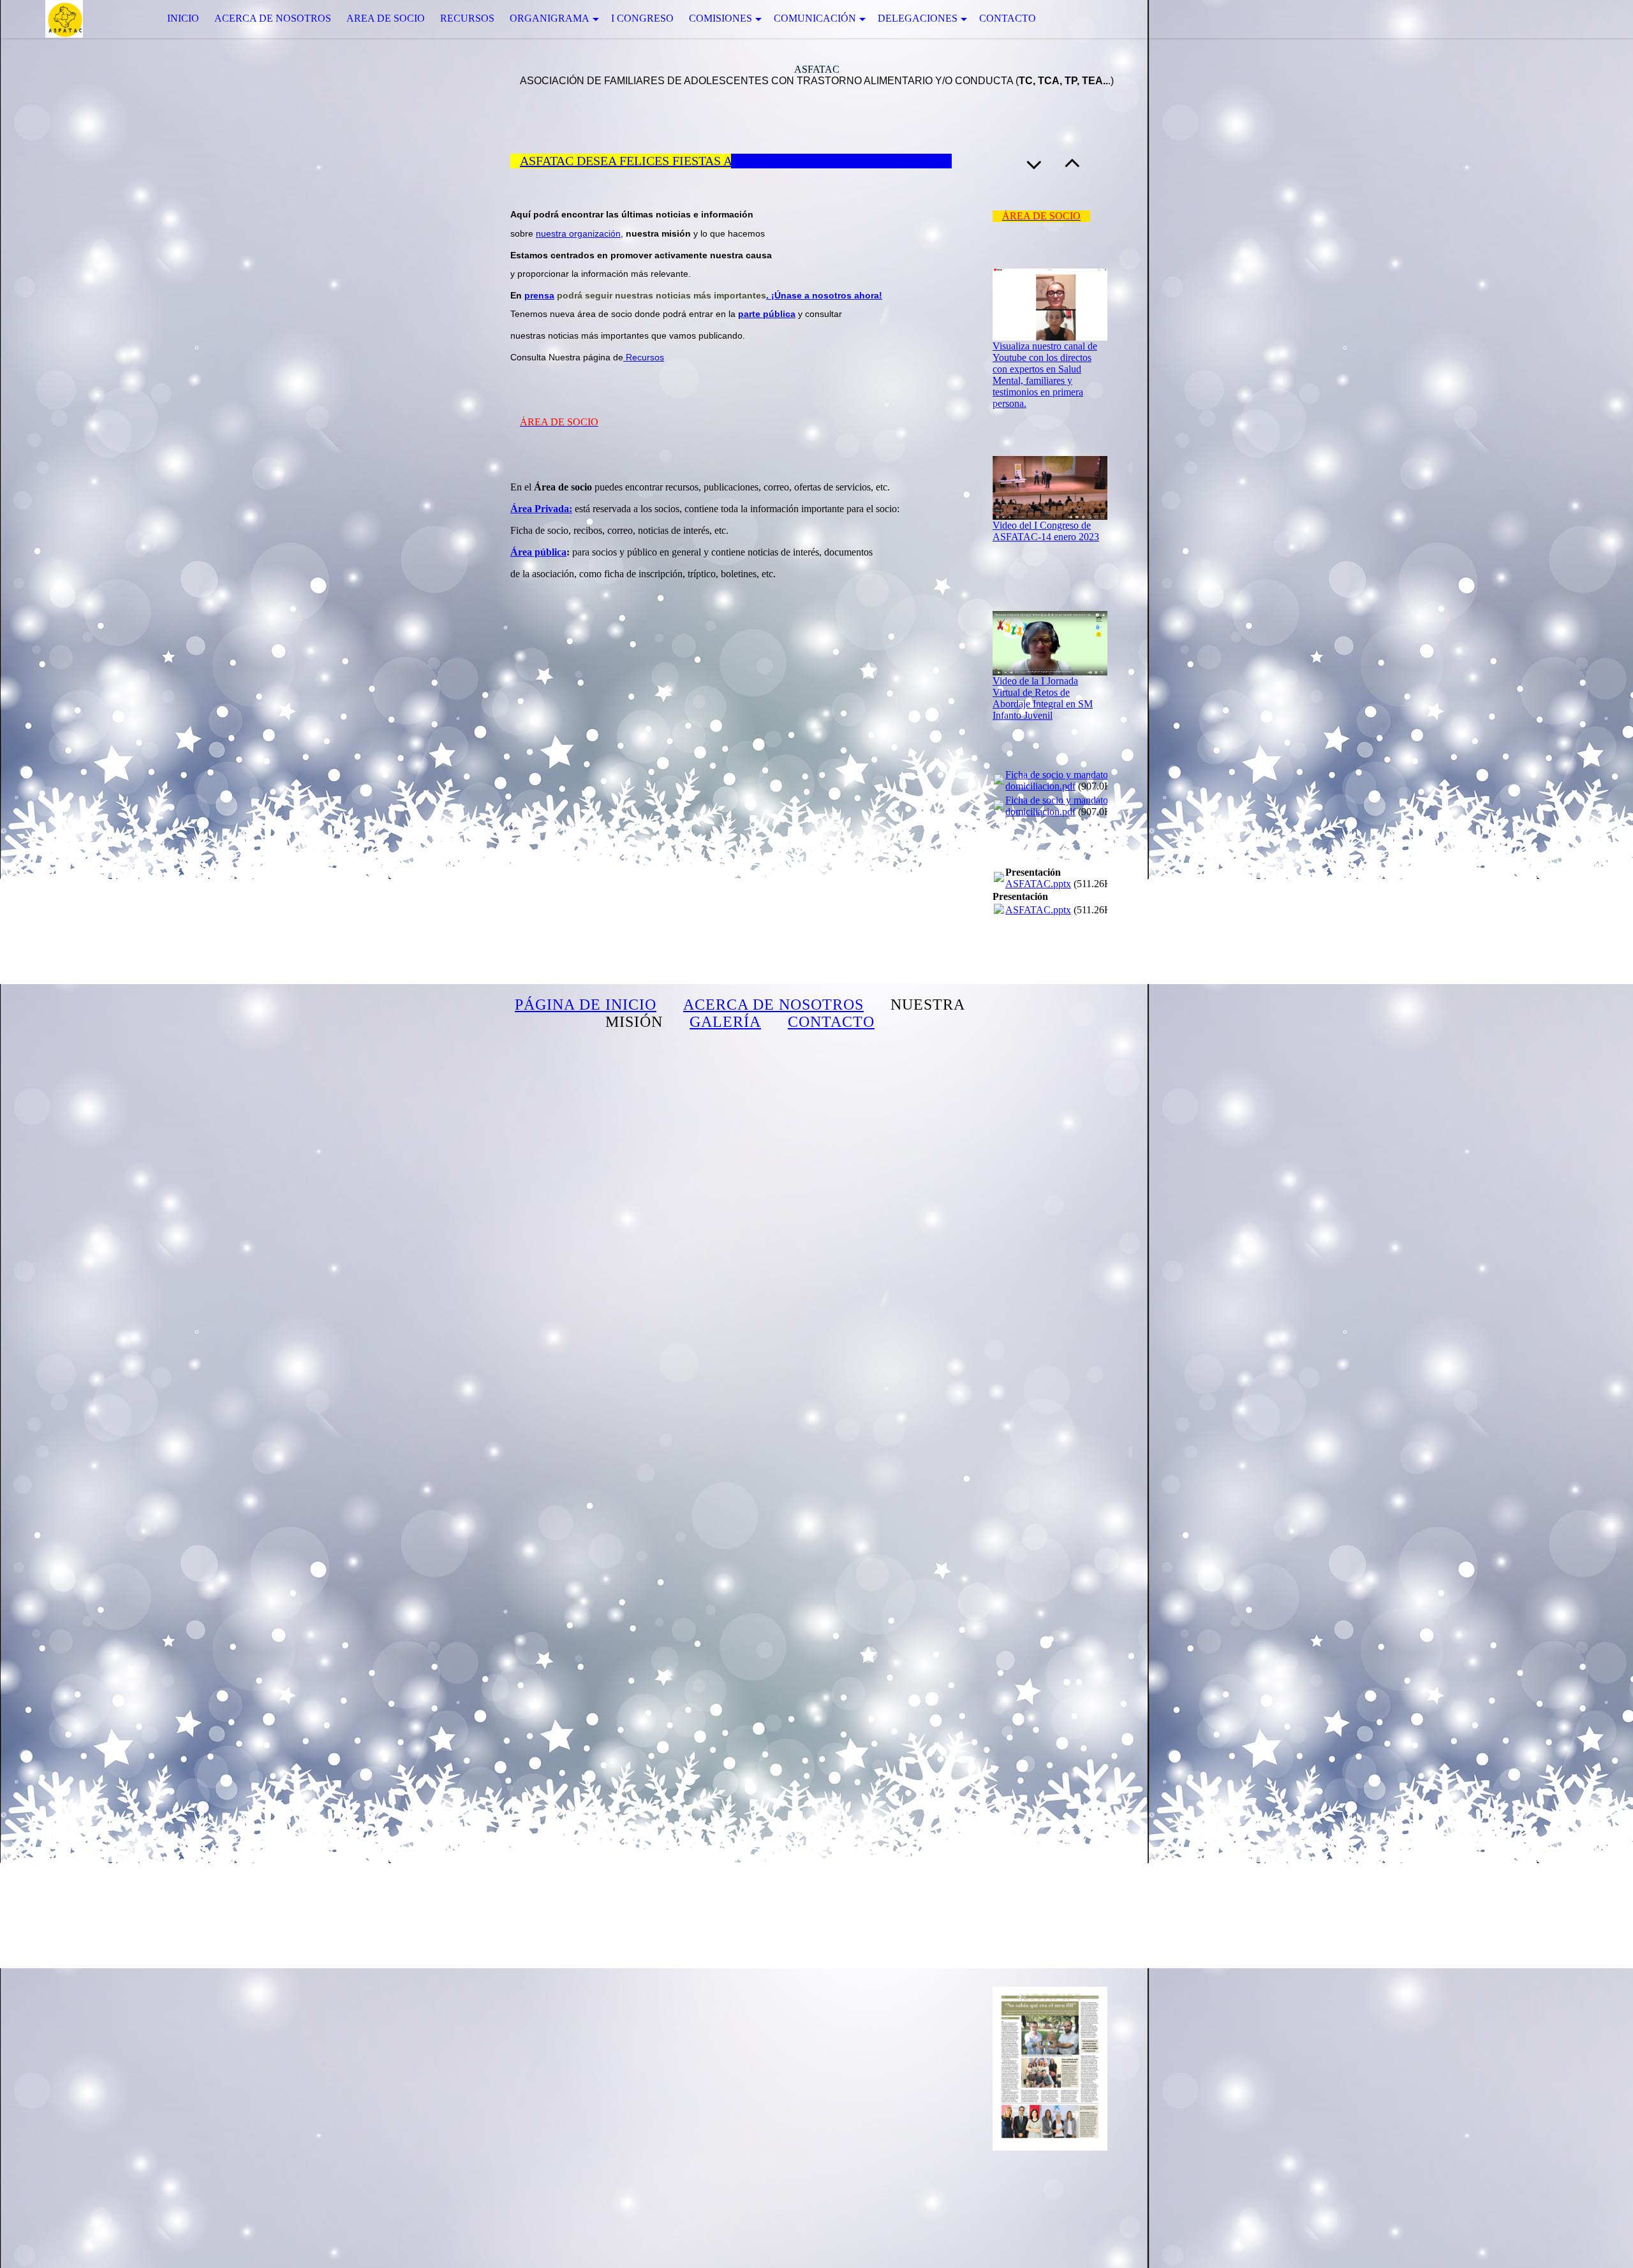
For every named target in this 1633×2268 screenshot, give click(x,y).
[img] (64, 19)
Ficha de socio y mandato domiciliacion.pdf (1057, 780)
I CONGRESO (642, 18)
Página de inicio (586, 1005)
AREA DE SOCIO (386, 18)
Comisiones (720, 18)
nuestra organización (578, 233)
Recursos (467, 18)
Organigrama (550, 18)
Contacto (1008, 18)
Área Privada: (541, 509)
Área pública (538, 552)
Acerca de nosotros (273, 18)
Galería (725, 1022)
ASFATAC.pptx (1038, 884)
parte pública (767, 314)
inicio (183, 18)
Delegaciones (918, 18)
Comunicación (815, 18)
